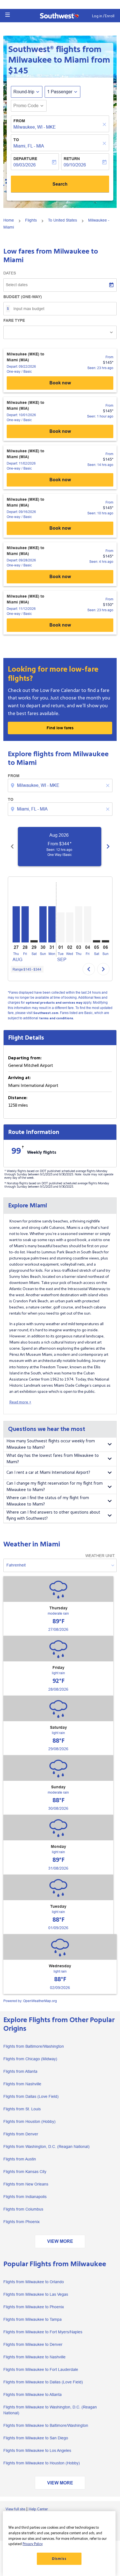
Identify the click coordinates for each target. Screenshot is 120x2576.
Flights (31, 220)
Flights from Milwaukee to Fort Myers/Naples (43, 2332)
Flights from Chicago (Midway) (30, 2059)
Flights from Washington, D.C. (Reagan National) (46, 2147)
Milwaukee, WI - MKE (35, 127)
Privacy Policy (33, 2544)
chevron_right (108, 846)
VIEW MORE (60, 2241)
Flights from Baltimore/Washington (34, 2046)
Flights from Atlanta (20, 2071)
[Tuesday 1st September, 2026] (61, 927)
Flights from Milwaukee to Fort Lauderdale (41, 2369)
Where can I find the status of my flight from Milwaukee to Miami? (48, 1501)
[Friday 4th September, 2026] (88, 924)
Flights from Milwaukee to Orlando (34, 2282)
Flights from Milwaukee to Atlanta (33, 2395)
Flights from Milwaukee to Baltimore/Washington (46, 2425)
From (19, 121)
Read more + (20, 1402)
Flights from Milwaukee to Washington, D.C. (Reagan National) (50, 2410)
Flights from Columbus (23, 2209)
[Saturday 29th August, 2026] (34, 941)
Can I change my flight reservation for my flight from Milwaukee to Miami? (55, 1487)
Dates (10, 273)
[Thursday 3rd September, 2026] (79, 924)
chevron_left (12, 846)
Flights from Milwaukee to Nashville (34, 2357)
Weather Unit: (100, 1556)
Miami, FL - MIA (29, 146)
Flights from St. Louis (22, 2109)
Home (9, 220)
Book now (60, 383)
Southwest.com (46, 1013)
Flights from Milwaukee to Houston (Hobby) (42, 2463)
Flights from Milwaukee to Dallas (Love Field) (43, 2382)
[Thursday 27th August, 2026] (16, 924)
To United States (63, 220)
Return (72, 159)
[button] (8, 15)
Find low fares (60, 728)
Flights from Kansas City (25, 2172)
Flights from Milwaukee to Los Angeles (37, 2450)
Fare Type (14, 320)
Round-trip (24, 92)
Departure (25, 159)
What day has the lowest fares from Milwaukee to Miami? (53, 1459)
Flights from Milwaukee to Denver (33, 2344)
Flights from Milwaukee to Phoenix (34, 2307)
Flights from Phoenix (21, 2222)
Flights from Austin (20, 2159)
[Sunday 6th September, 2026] (105, 941)
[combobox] (61, 785)
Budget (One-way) (23, 297)
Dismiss (59, 2559)
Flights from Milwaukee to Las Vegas (36, 2294)
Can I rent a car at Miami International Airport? (48, 1473)
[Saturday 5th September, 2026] (97, 941)
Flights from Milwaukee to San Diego (36, 2438)
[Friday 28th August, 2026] (25, 924)
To (16, 140)
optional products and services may (54, 1003)
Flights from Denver (21, 2134)
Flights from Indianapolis (25, 2197)
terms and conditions (56, 1018)
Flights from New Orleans (26, 2184)
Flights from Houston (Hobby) (29, 2121)
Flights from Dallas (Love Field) (31, 2096)
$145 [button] (18, 71)
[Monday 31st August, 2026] (52, 924)
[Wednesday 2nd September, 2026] (70, 927)
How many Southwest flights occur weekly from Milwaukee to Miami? (51, 1444)
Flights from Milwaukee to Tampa (33, 2319)
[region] (59, 2544)
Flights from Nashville (22, 2084)
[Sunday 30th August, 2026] (43, 924)
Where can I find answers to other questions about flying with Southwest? (53, 1516)
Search (60, 184)
